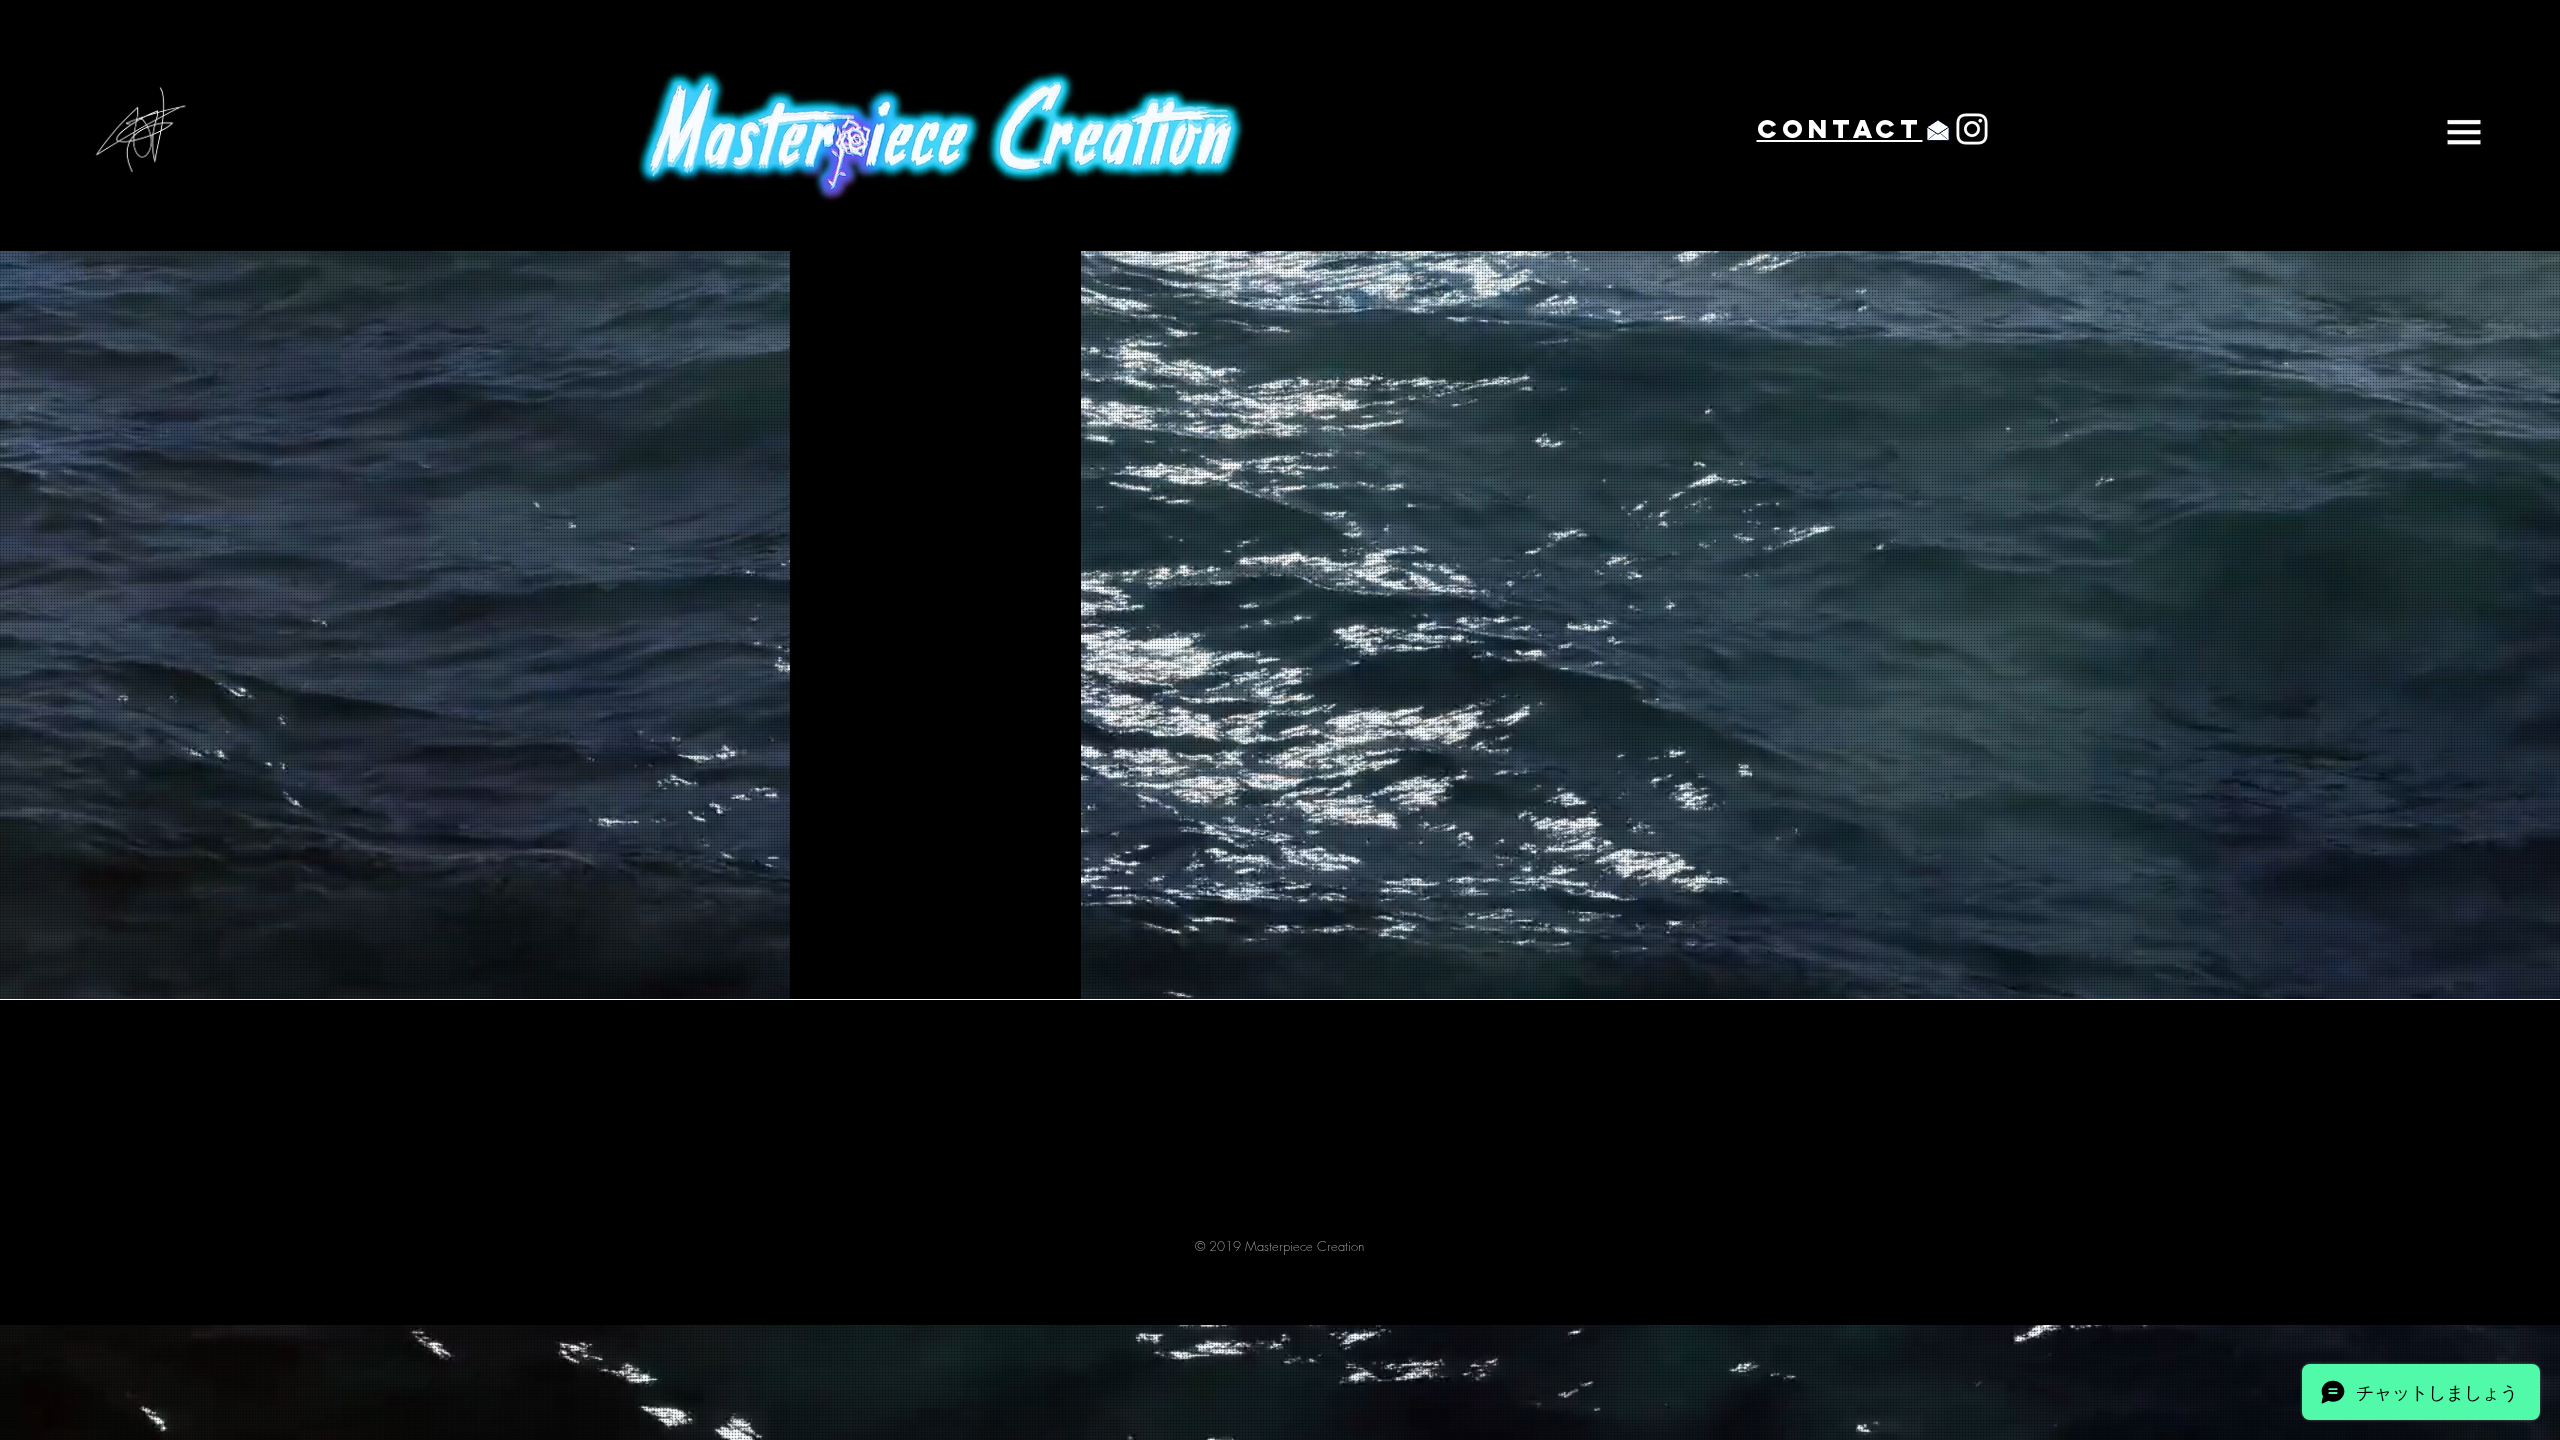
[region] (1682, 130)
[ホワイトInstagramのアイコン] (1972, 129)
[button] (2464, 132)
